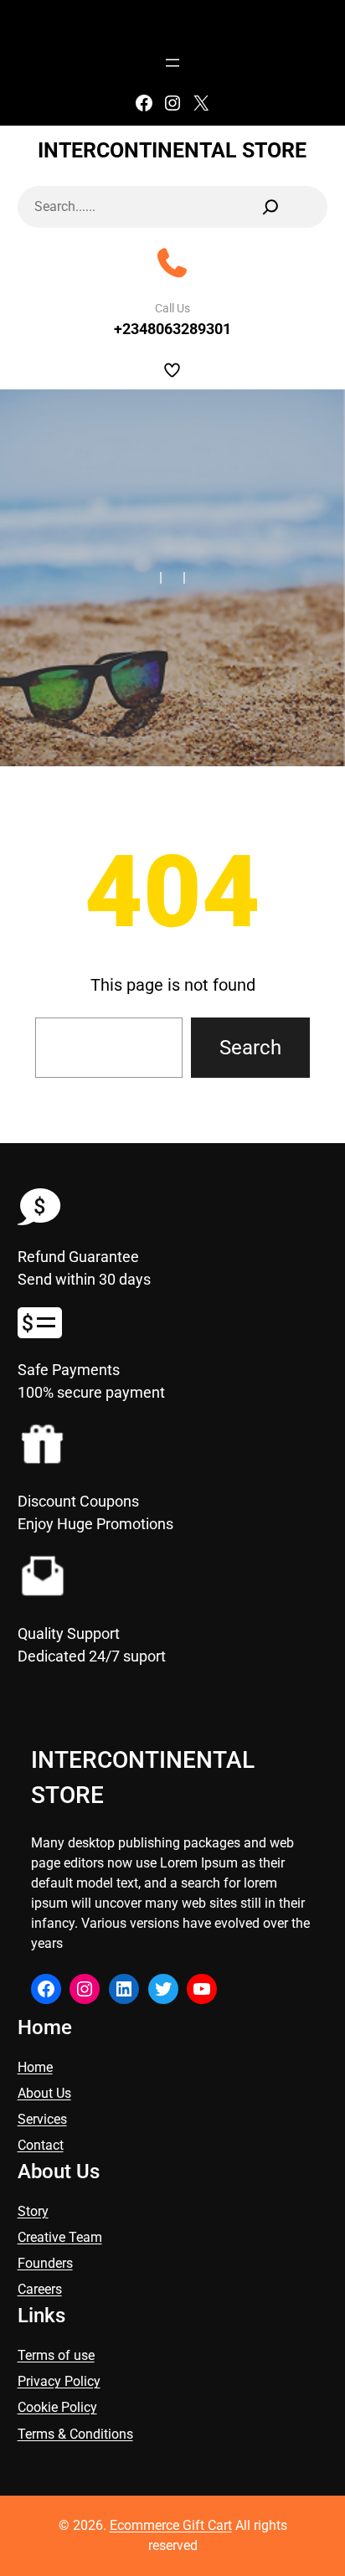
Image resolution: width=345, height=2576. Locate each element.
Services (42, 2119)
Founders (45, 2263)
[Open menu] (172, 63)
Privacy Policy (59, 2381)
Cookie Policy (57, 2407)
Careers (40, 2289)
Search (250, 1048)
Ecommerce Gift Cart (171, 2525)
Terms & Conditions (75, 2434)
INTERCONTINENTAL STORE (172, 150)
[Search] (270, 207)
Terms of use (56, 2355)
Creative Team (60, 2237)
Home (35, 2067)
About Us (44, 2093)
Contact (41, 2145)
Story (33, 2211)
